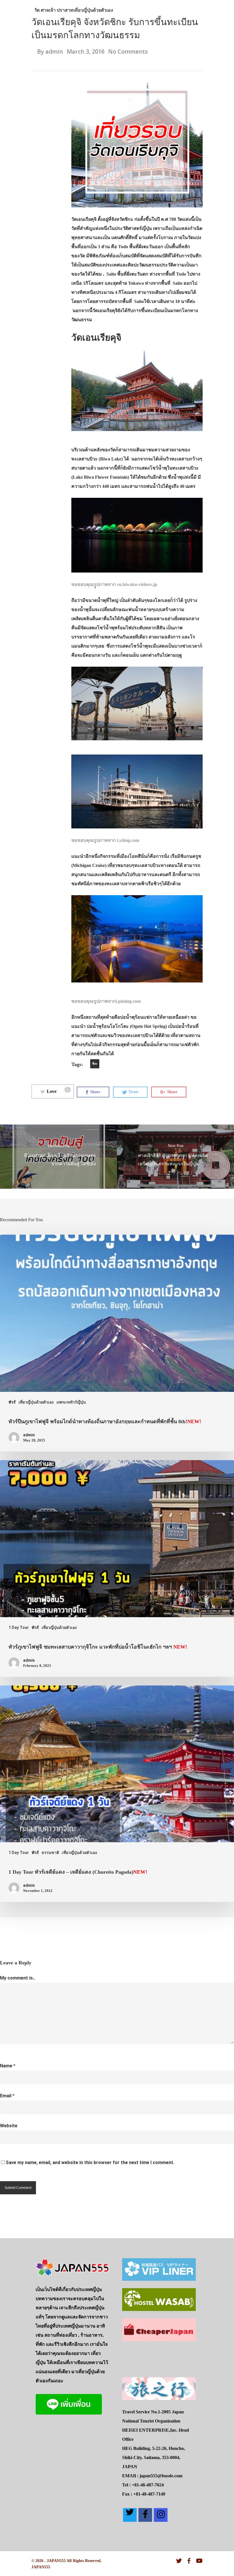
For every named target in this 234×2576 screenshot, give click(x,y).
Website (9, 2126)
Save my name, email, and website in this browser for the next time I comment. (90, 2162)
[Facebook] (145, 2515)
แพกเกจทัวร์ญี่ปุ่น (71, 1402)
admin (54, 51)
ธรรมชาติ (50, 1853)
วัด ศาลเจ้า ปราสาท (54, 10)
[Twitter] (130, 2515)
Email (7, 2096)
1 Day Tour (19, 1627)
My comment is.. (18, 1978)
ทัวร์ (12, 1402)
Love (58, 1091)
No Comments (128, 51)
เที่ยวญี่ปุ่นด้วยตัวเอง (93, 10)
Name (8, 2066)
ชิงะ (95, 1064)
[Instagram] (161, 2515)
